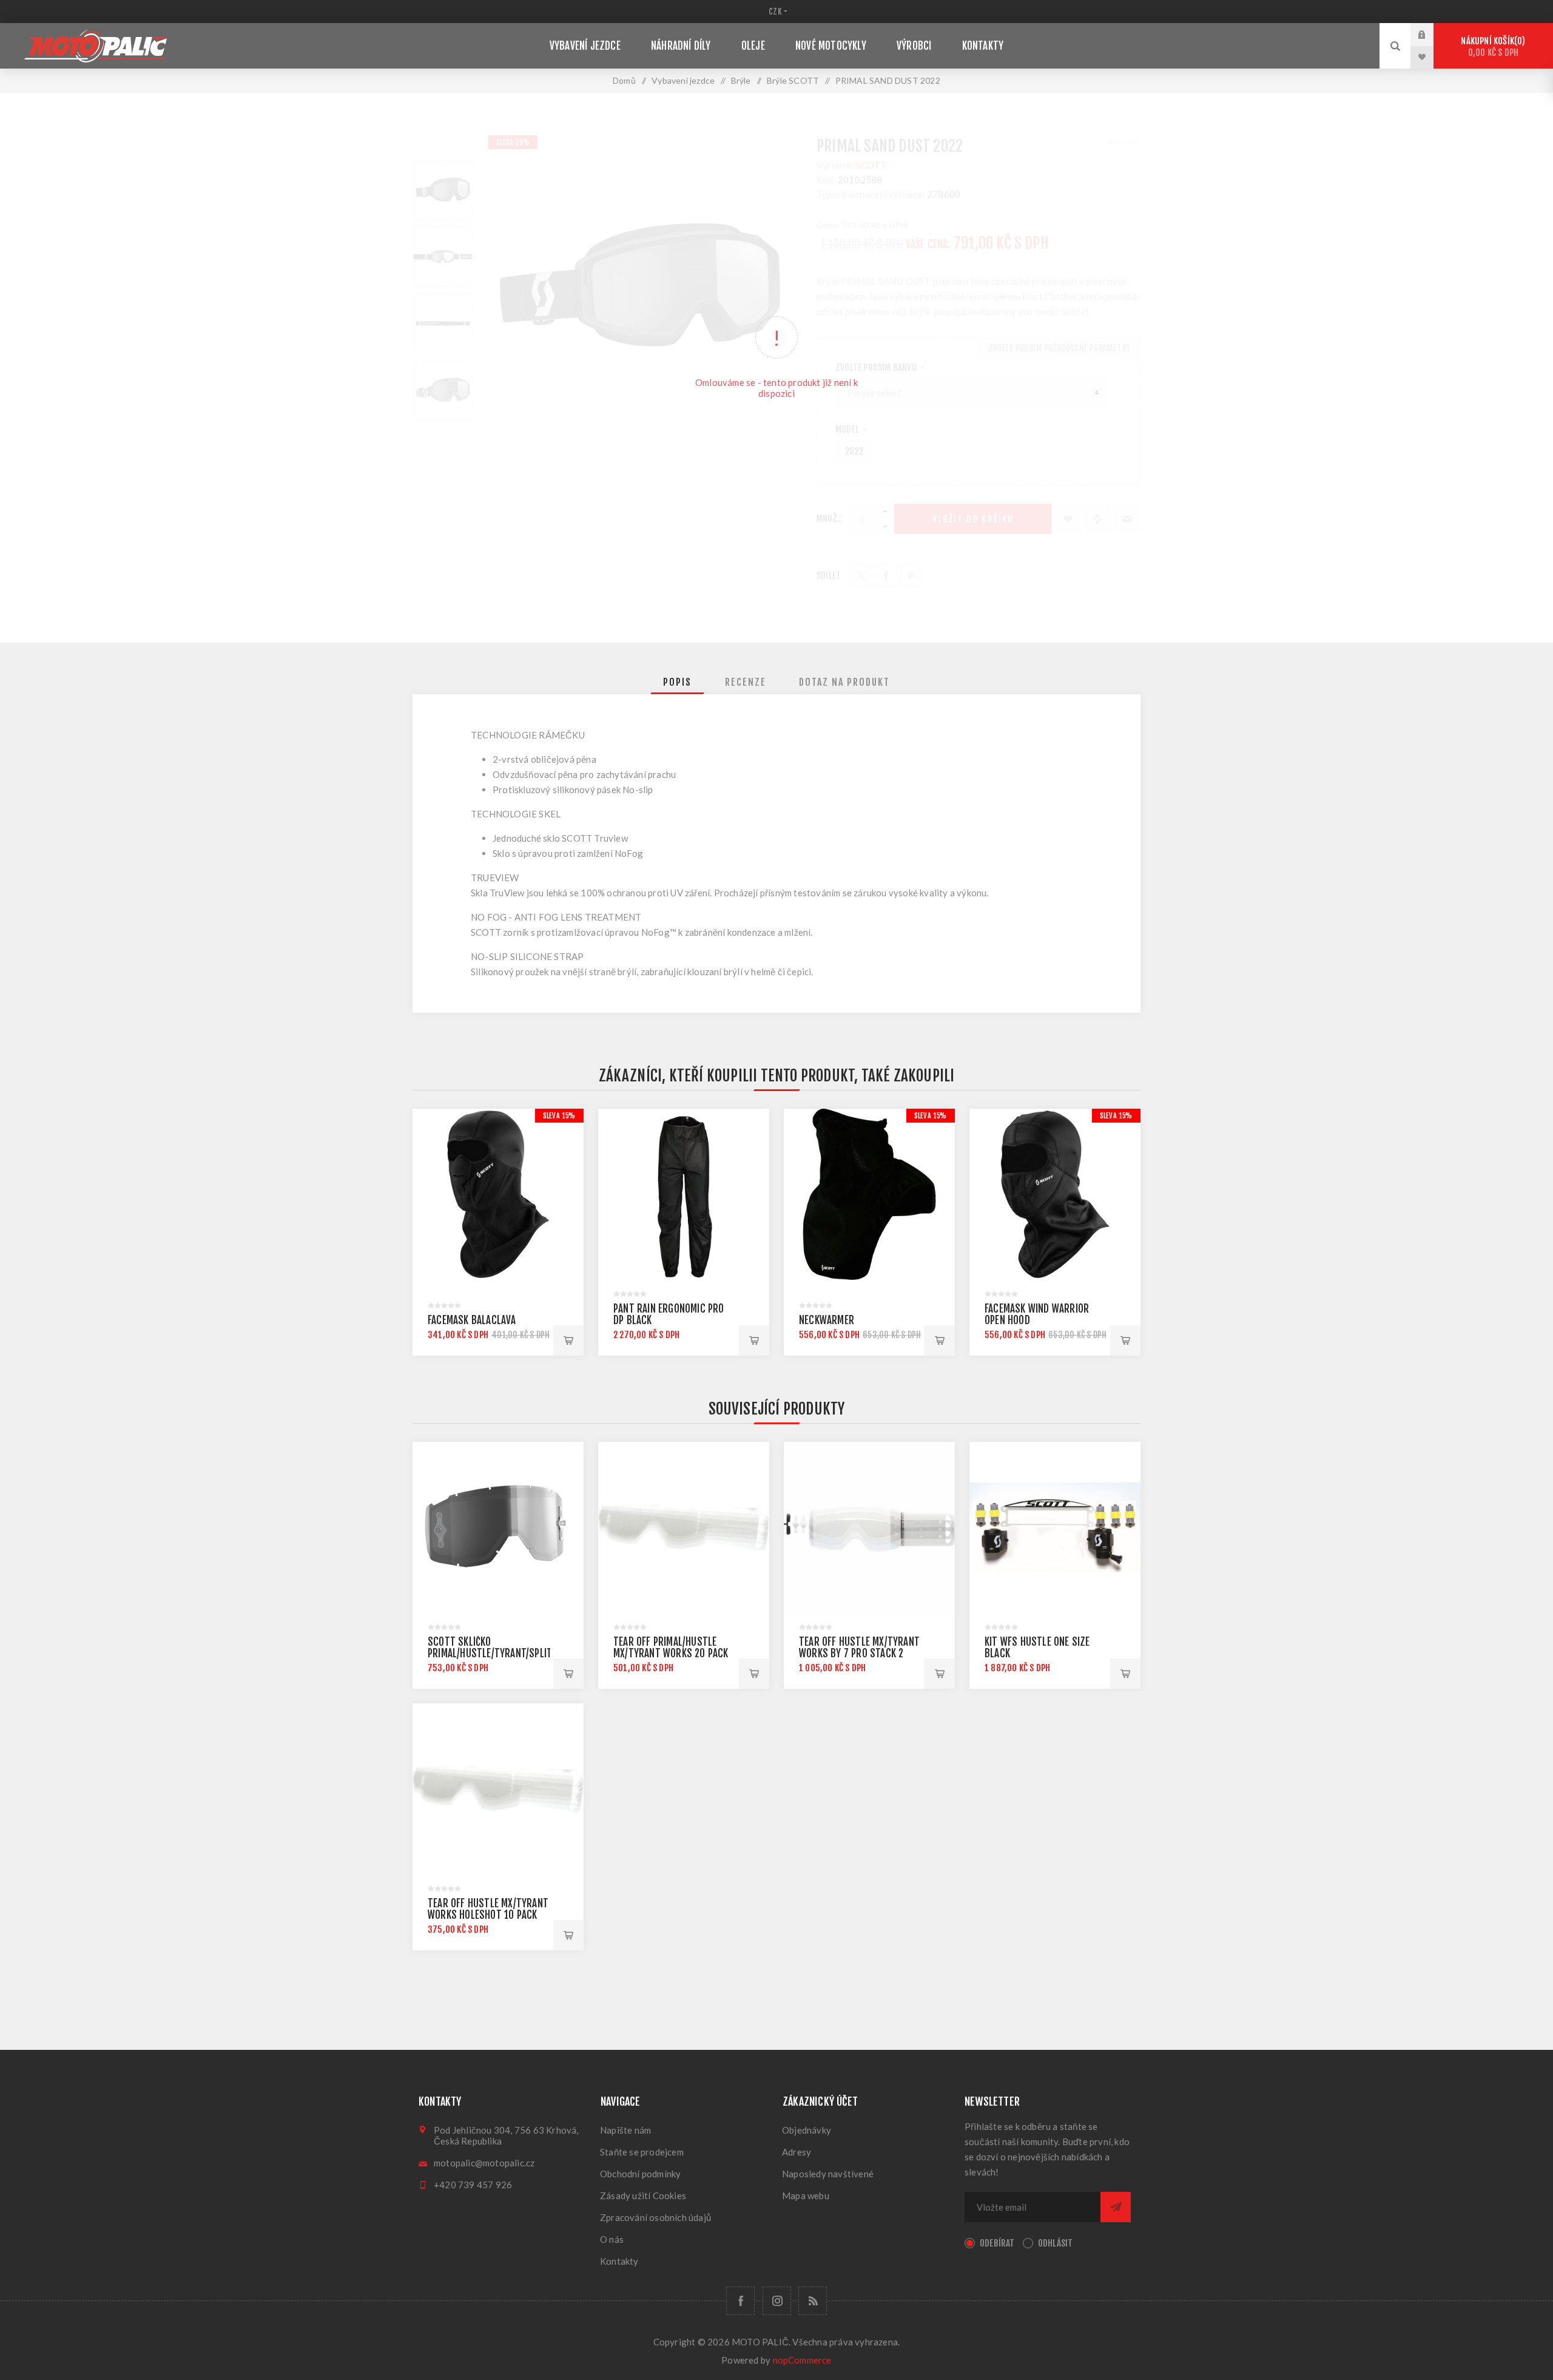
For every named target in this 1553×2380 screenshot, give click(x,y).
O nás (612, 2239)
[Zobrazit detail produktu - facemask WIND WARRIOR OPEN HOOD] (1055, 1194)
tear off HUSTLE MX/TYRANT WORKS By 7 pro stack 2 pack (859, 1653)
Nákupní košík (1491, 47)
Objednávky (807, 2130)
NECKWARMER (827, 1320)
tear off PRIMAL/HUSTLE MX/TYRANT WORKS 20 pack (671, 1648)
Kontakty (619, 2261)
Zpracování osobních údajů (655, 2217)
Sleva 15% (559, 1116)
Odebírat (997, 2243)
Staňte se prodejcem (642, 2152)
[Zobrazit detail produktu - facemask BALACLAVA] (498, 1194)
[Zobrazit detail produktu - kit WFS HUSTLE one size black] (1055, 1527)
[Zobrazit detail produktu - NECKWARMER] (869, 1194)
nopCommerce (802, 2360)
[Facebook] (740, 2301)
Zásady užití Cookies (643, 2196)
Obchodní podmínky (640, 2174)
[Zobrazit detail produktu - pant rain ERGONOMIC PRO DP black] (684, 1194)
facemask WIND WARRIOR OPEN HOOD (1037, 1314)
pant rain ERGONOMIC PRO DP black (669, 1314)
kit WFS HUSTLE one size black (1037, 1648)
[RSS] (813, 2301)
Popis (677, 682)
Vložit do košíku (568, 1340)
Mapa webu (806, 2196)
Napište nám (625, 2130)
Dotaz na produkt (844, 682)
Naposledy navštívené (828, 2174)
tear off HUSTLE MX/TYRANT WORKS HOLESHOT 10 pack (488, 1909)
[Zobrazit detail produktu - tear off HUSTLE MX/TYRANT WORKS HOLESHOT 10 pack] (498, 1789)
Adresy (797, 2152)
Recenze (746, 682)
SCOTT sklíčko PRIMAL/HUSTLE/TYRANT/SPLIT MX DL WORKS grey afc (490, 1653)
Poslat (1116, 2207)
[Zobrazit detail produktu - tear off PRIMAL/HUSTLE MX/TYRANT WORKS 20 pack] (684, 1527)
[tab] (677, 682)
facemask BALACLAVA (472, 1320)
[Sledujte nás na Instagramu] (777, 2301)
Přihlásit (1431, 35)
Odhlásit (1056, 2243)
